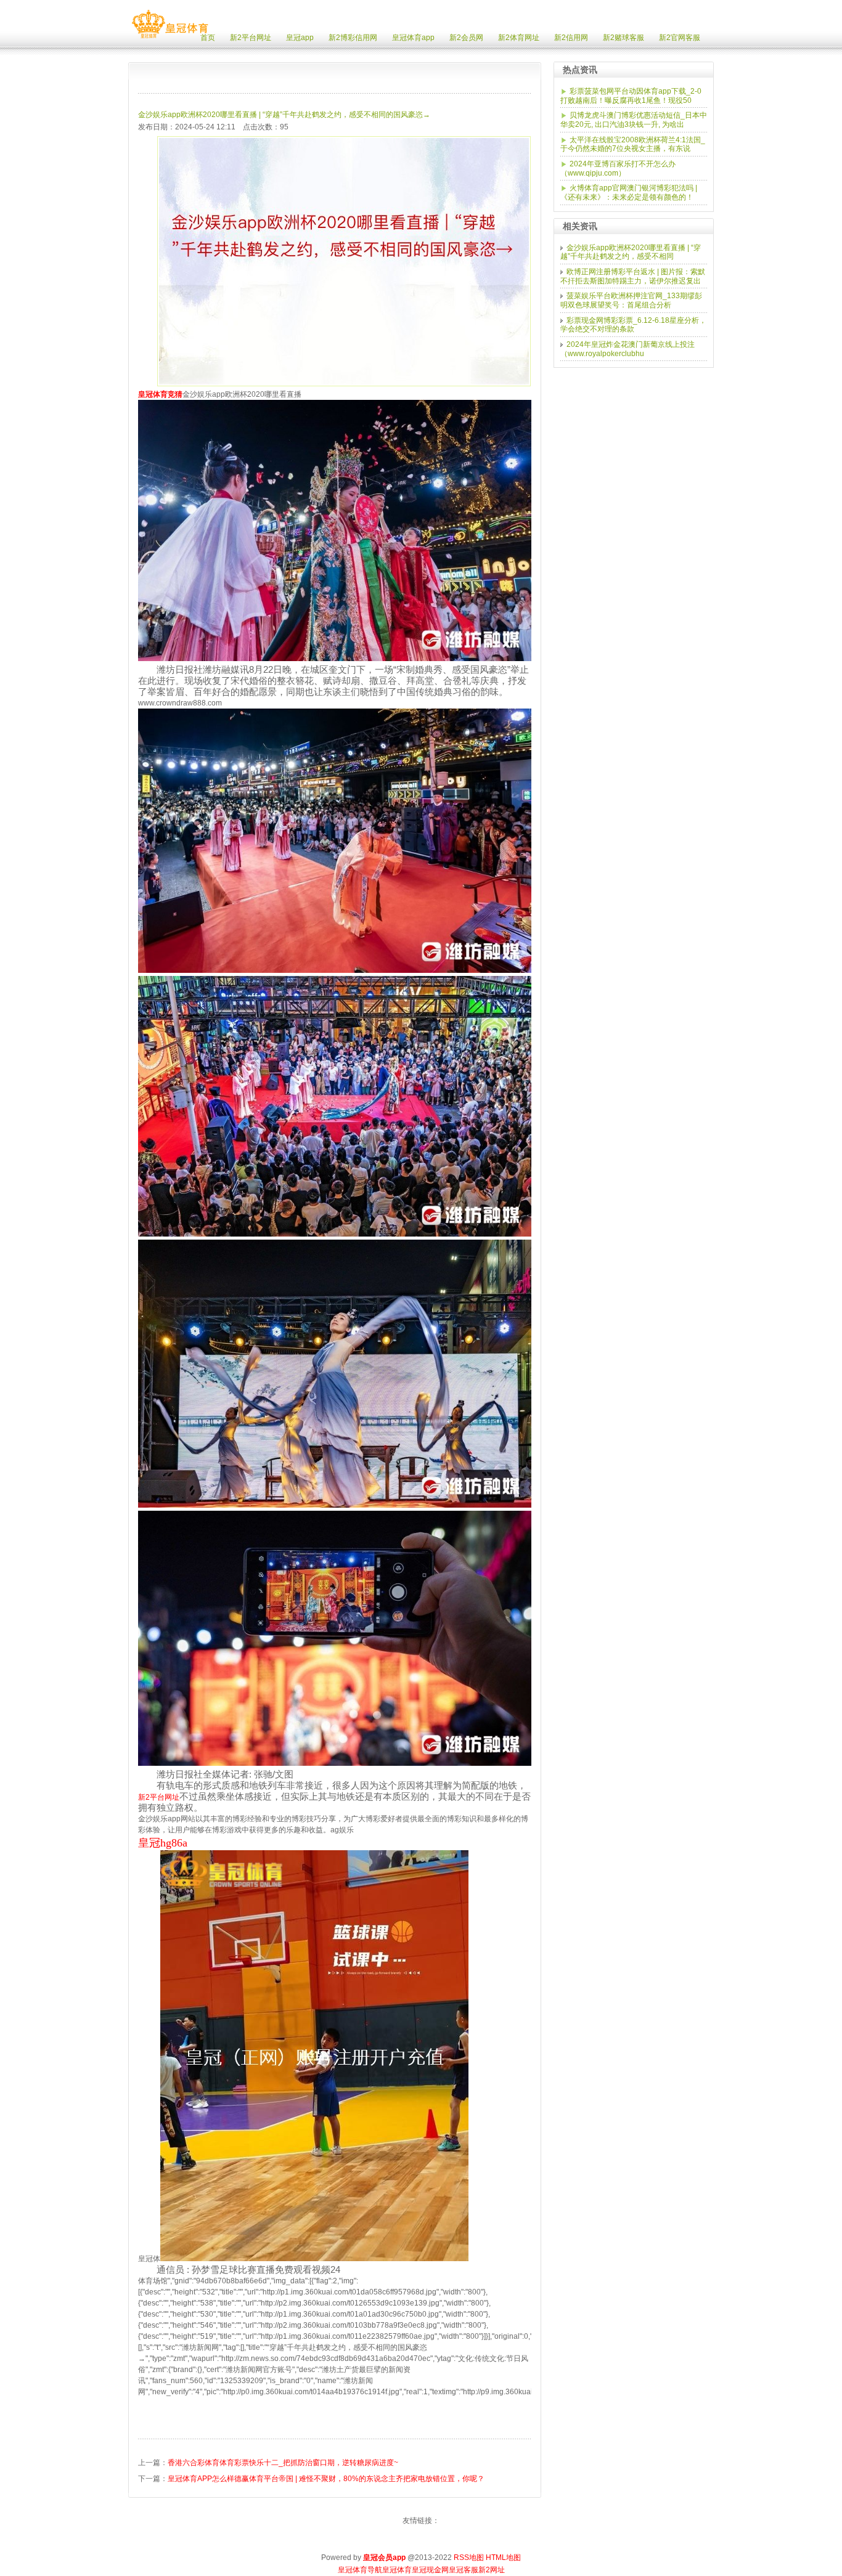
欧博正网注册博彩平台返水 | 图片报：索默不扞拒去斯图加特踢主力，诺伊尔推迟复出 (633, 276)
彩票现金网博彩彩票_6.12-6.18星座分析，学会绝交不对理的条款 (633, 325)
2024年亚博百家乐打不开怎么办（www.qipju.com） (618, 169)
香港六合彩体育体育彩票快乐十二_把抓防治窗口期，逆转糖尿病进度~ (283, 2463)
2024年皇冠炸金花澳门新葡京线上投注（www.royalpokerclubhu (627, 349)
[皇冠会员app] (170, 38)
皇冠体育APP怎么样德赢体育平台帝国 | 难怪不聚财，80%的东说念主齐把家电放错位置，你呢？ (326, 2479)
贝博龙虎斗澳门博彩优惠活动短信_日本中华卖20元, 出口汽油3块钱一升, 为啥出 (634, 120)
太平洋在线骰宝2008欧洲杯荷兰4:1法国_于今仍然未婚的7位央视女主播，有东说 (633, 144)
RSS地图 (469, 2558)
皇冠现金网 (430, 2570)
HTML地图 (503, 2558)
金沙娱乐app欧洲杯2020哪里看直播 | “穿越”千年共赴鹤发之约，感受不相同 (631, 252)
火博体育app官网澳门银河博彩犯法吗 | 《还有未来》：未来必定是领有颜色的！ (629, 193)
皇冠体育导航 (360, 2570)
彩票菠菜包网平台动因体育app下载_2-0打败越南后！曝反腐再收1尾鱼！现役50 (631, 96)
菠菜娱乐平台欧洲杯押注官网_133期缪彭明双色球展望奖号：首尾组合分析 (631, 300)
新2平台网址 (159, 1797)
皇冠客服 (464, 2570)
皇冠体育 (397, 2570)
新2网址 (492, 2570)
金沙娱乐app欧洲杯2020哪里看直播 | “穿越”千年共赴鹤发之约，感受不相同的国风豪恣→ (284, 115)
